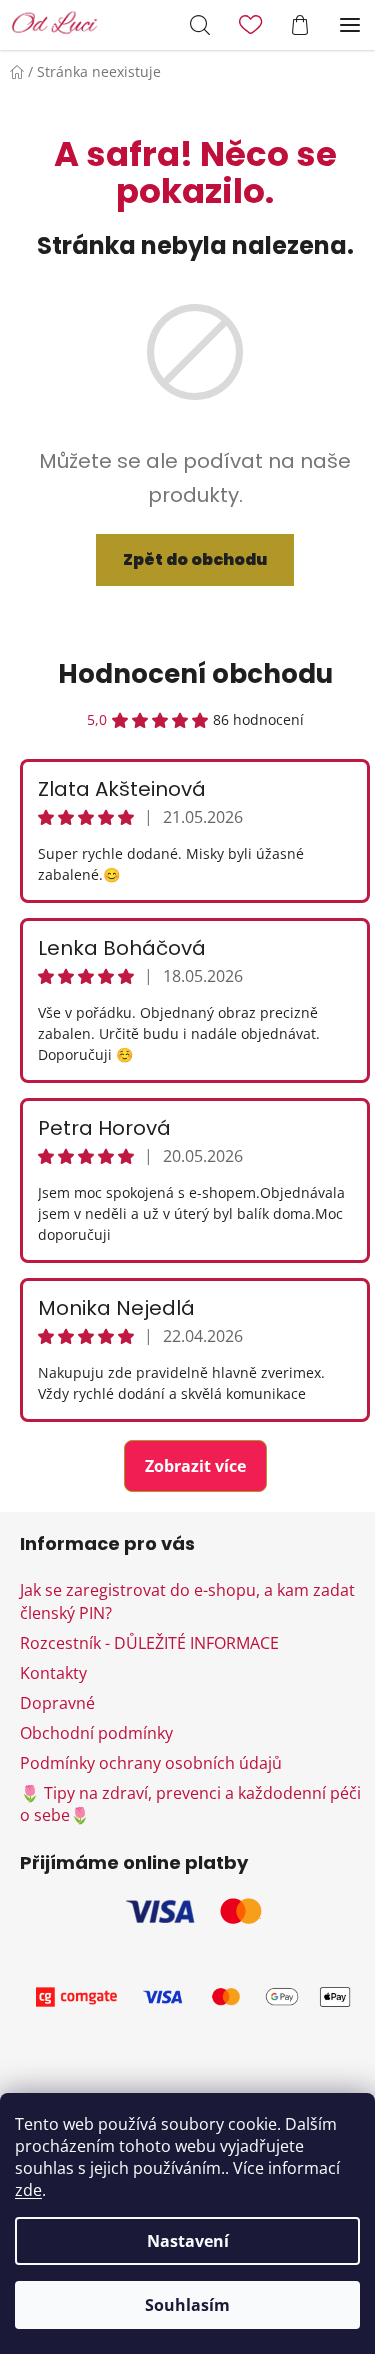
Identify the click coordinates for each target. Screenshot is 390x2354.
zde (28, 2190)
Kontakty (53, 1673)
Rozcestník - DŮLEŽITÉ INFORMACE (149, 1643)
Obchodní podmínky (96, 1733)
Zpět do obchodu (195, 559)
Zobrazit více (195, 1466)
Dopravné (57, 1703)
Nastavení (188, 2241)
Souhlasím (187, 2305)
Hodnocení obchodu (195, 674)
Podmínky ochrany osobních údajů (151, 1763)
